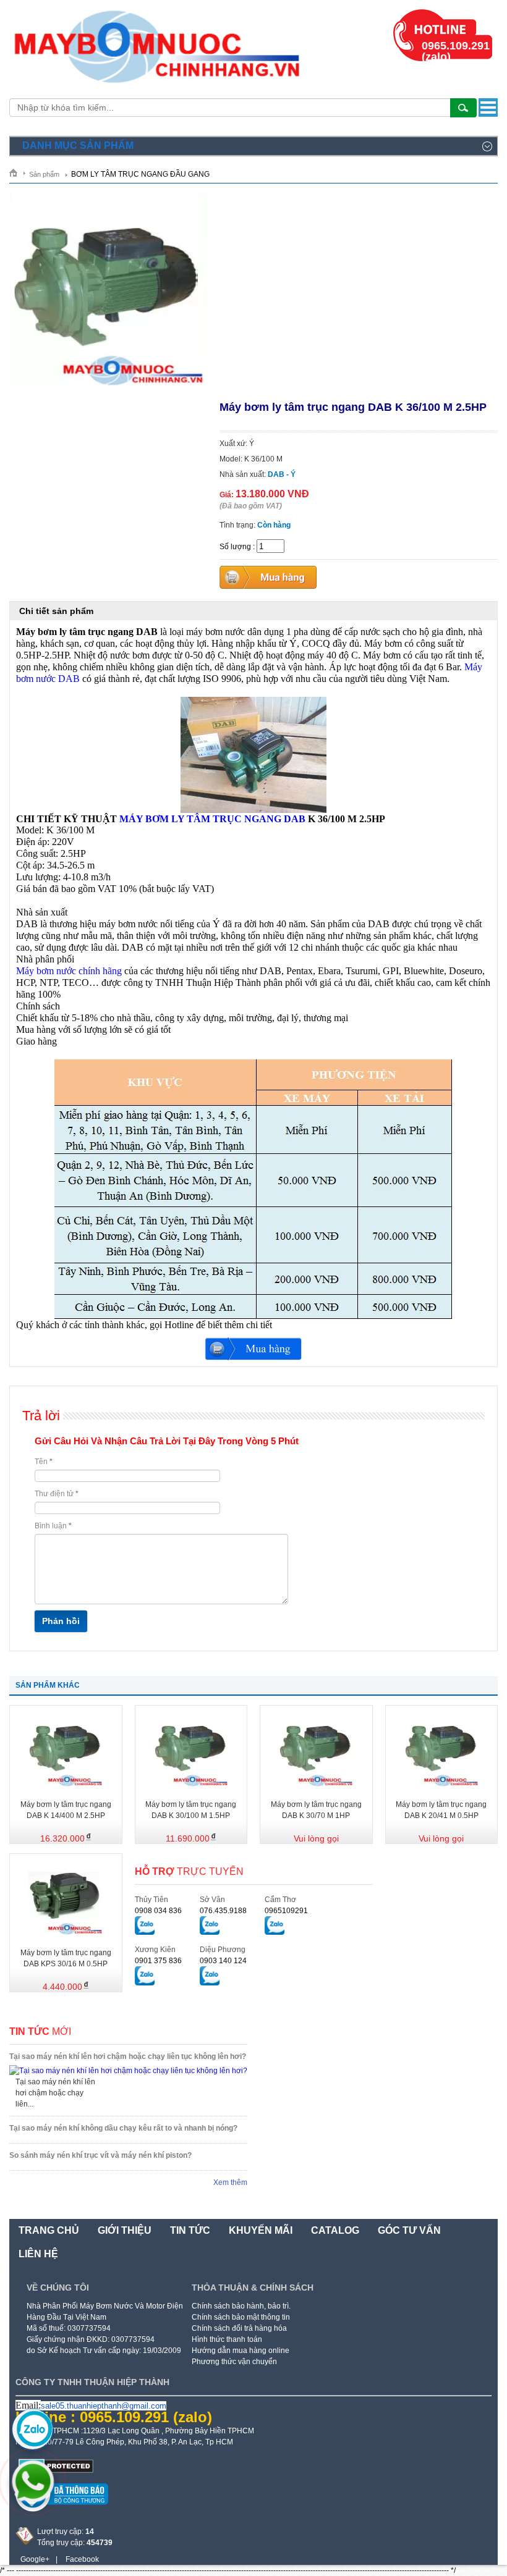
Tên (44, 1462)
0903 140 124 (223, 1961)
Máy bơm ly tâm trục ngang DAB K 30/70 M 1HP (316, 1810)
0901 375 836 (158, 1961)
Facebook (82, 2559)
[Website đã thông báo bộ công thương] (62, 2509)
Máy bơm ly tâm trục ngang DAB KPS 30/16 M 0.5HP (66, 1958)
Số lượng (235, 547)
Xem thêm (230, 2182)
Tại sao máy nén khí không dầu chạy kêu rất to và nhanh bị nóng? (123, 2128)
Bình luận (53, 1526)
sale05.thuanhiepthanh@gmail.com (104, 2406)
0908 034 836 (158, 1911)
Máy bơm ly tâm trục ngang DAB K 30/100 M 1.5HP (191, 1810)
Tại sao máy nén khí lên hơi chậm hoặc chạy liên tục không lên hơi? (128, 2056)
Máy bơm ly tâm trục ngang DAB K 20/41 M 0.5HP (441, 1810)
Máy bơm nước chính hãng (69, 971)
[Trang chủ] (18, 173)
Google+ (35, 2559)
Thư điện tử (57, 1494)
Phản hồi (61, 1621)
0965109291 (286, 1911)
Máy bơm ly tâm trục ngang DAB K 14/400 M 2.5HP (66, 1810)
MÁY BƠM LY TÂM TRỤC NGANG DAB (212, 819)
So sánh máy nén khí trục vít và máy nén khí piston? (100, 2155)
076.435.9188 (223, 1911)
